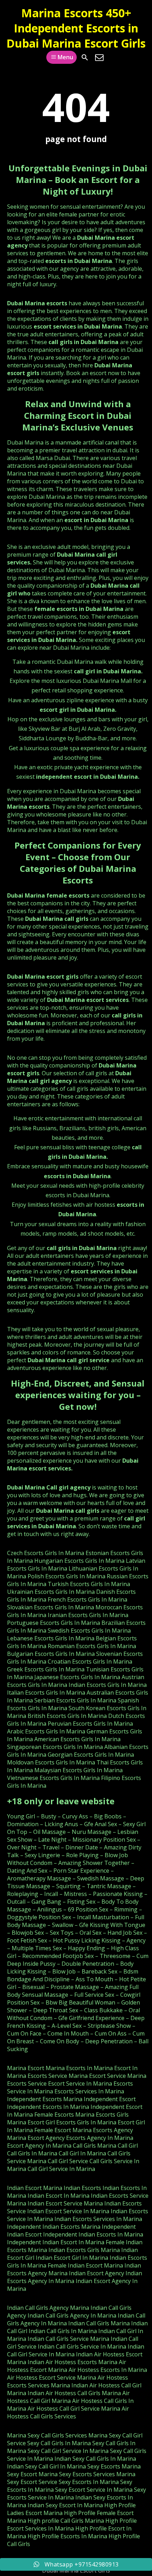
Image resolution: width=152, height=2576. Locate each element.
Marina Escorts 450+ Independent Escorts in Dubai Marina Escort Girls (76, 28)
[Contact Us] (99, 57)
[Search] (85, 57)
